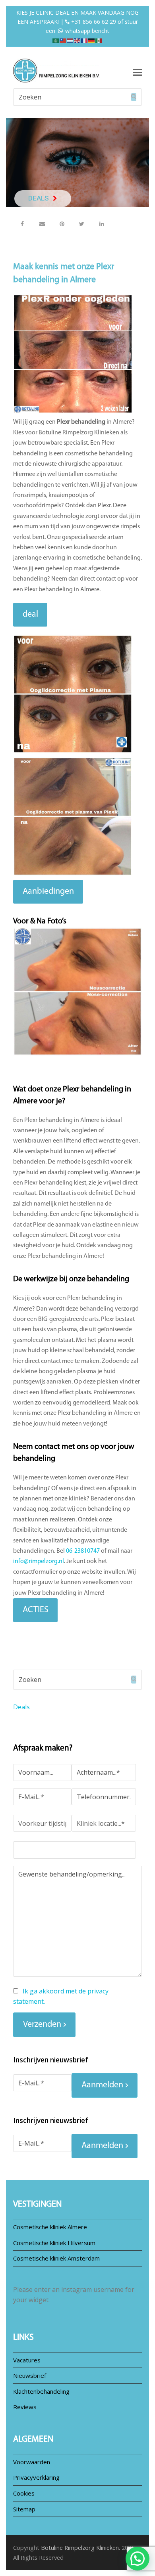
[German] (92, 40)
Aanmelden (102, 2085)
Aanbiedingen (48, 891)
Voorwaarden (32, 2462)
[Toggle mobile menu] (138, 72)
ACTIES (36, 1610)
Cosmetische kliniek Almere (50, 2227)
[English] (77, 40)
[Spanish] (99, 40)
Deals (21, 1707)
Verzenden (42, 2025)
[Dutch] (70, 40)
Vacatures (27, 2360)
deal (30, 614)
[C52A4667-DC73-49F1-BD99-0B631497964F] (77, 992)
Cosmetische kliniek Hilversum (54, 2243)
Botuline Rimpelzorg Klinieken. (80, 2547)
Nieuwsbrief (30, 2375)
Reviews (25, 2407)
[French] (85, 40)
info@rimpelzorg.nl (39, 1561)
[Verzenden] (134, 97)
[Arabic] (56, 40)
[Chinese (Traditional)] (63, 40)
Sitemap (24, 2509)
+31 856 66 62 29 (93, 22)
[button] (22, 224)
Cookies (24, 2493)
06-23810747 (83, 1551)
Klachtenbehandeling (41, 2391)
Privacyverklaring (36, 2477)
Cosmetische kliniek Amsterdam (56, 2258)
